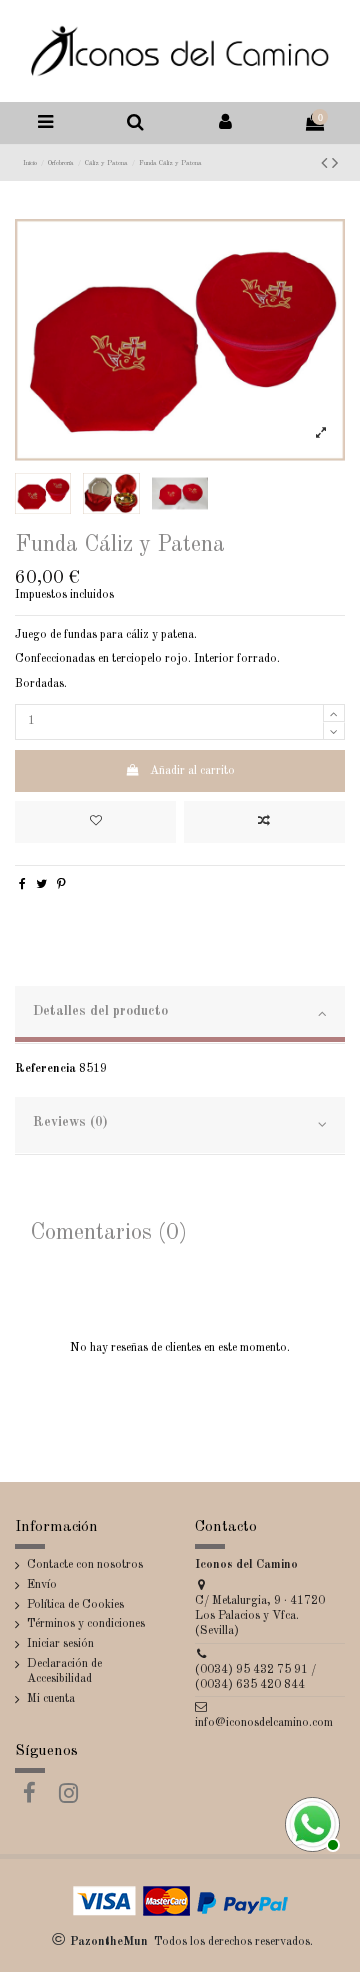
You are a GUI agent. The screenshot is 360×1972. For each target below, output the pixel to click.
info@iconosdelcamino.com (264, 1723)
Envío (42, 1585)
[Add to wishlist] (95, 822)
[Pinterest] (61, 885)
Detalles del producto (100, 1011)
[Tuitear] (41, 885)
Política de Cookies (75, 1605)
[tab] (180, 1015)
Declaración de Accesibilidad (64, 1671)
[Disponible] (310, 1822)
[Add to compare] (264, 822)
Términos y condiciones (86, 1624)
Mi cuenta (51, 1699)
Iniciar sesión (60, 1644)
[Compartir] (22, 885)
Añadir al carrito (192, 771)
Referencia (45, 1069)
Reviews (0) (70, 1122)
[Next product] (335, 164)
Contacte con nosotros (85, 1565)
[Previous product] (326, 164)
